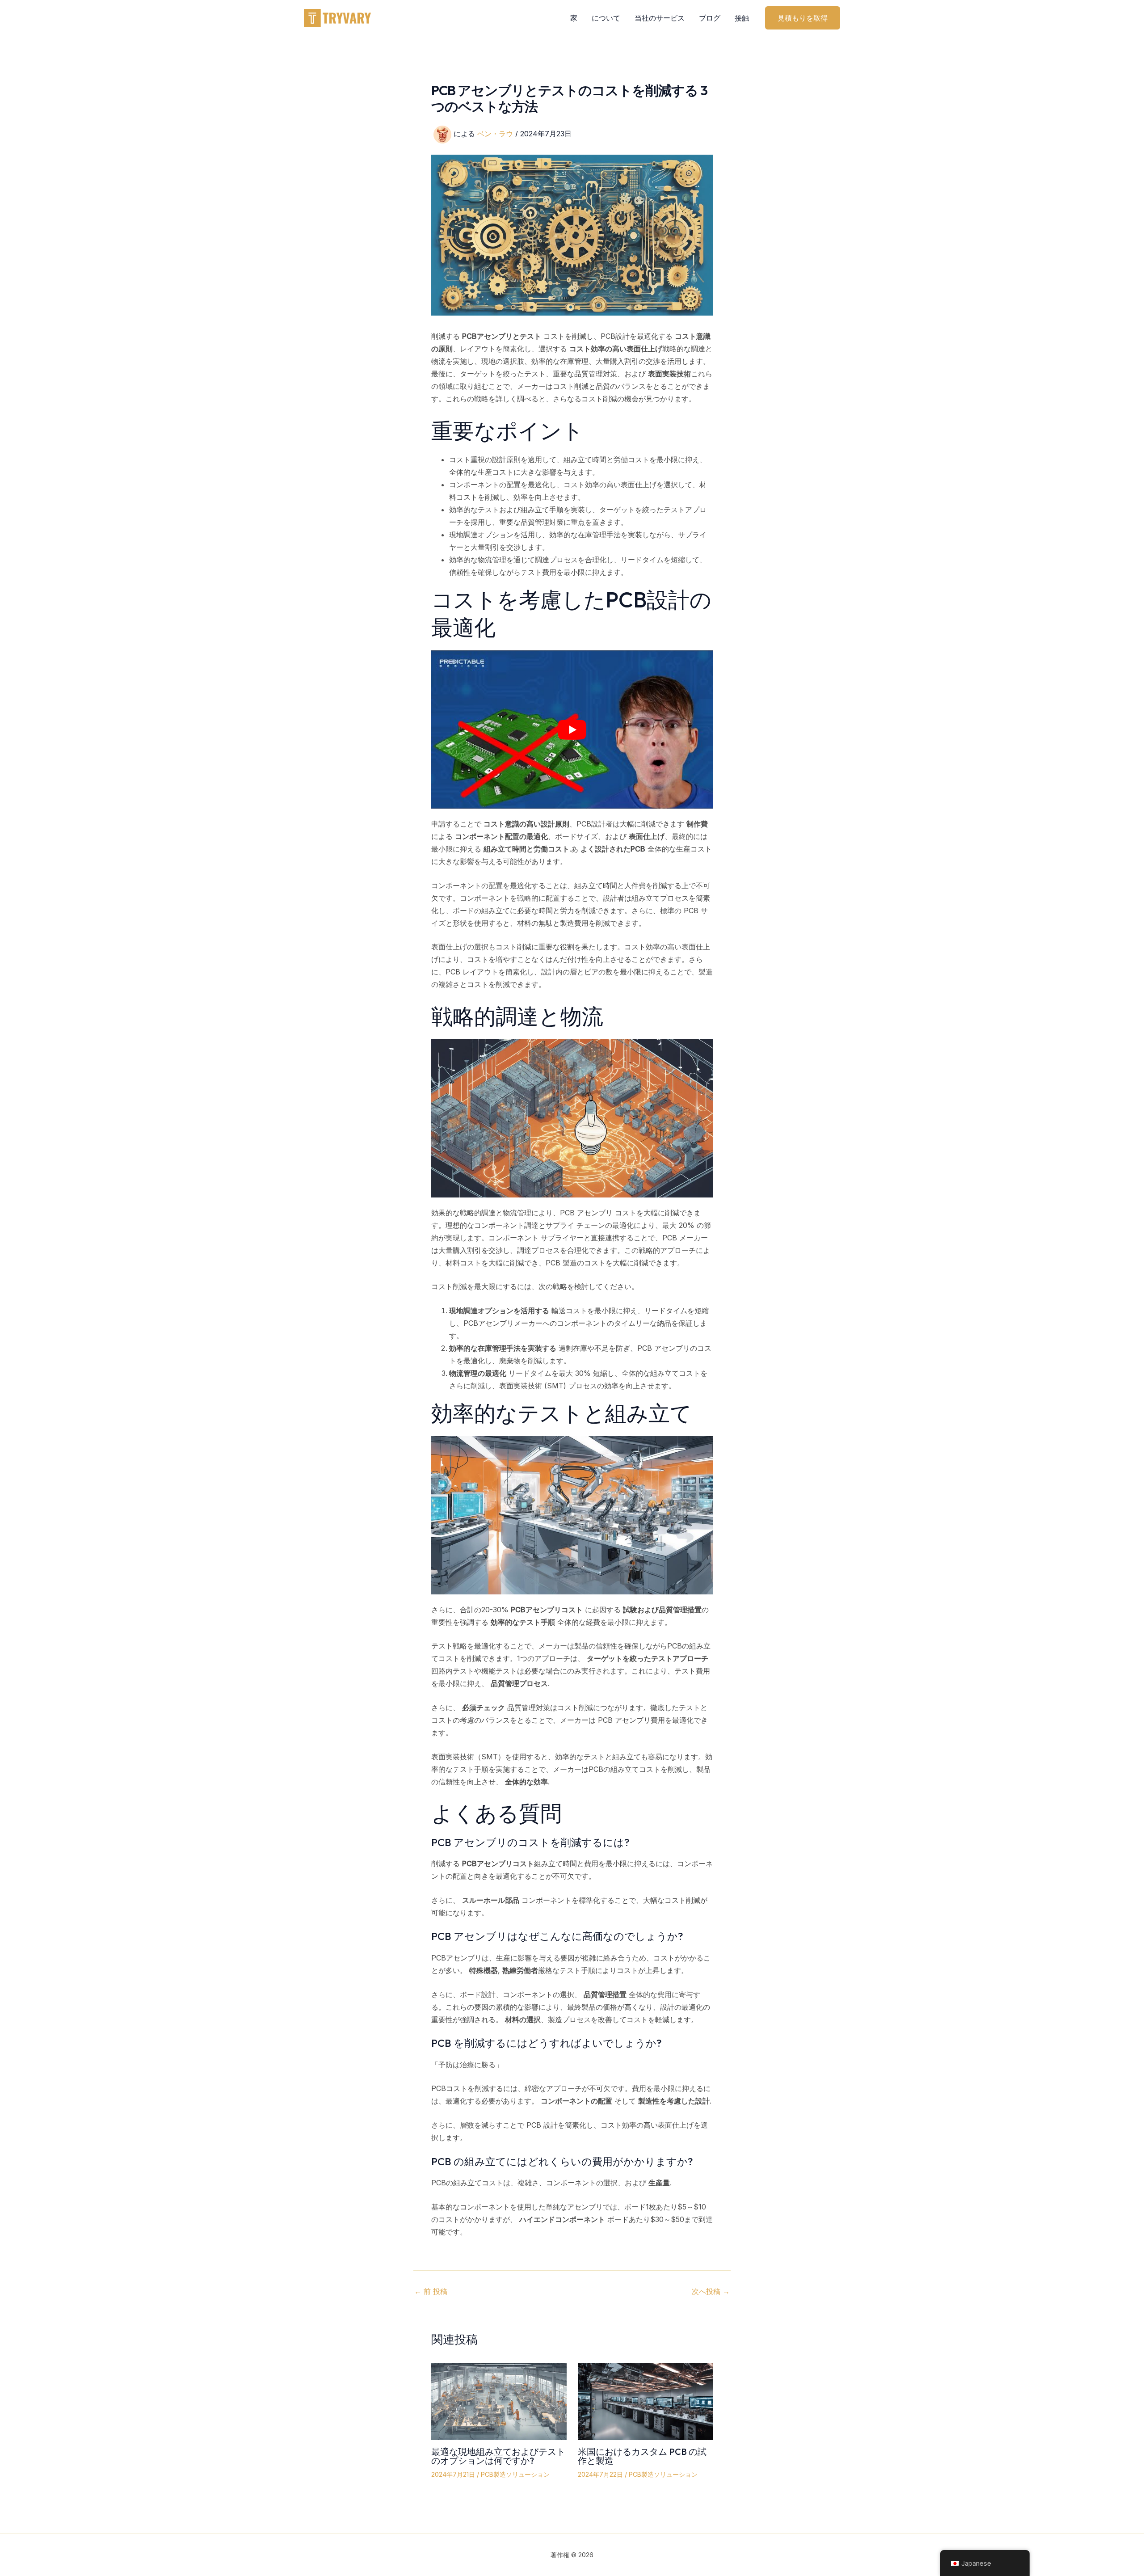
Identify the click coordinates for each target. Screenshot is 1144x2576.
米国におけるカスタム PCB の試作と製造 (642, 2456)
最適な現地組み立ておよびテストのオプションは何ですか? (498, 2456)
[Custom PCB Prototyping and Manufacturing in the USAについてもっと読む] (646, 2401)
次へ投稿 (711, 2291)
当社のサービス (660, 18)
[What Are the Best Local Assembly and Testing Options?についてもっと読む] (499, 2401)
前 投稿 (431, 2291)
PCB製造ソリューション (515, 2474)
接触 (742, 18)
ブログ (710, 18)
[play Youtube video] (572, 729)
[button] (803, 18)
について (606, 18)
